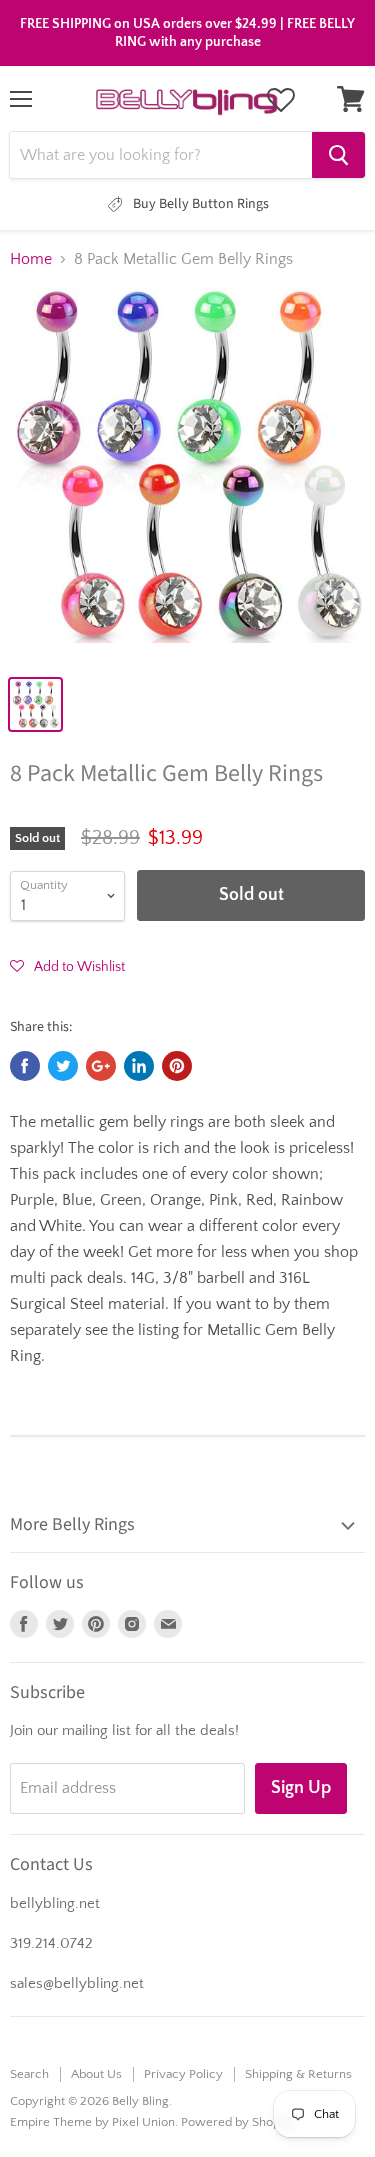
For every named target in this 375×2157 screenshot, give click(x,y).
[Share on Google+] (101, 1066)
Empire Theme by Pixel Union (92, 2122)
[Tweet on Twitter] (63, 1066)
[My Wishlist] (281, 100)
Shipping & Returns (298, 2074)
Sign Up (301, 1788)
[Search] (338, 155)
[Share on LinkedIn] (139, 1066)
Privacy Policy (183, 2074)
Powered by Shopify (237, 2122)
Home (31, 259)
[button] (67, 966)
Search (29, 2074)
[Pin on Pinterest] (177, 1066)
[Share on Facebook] (25, 1066)
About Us (96, 2074)
